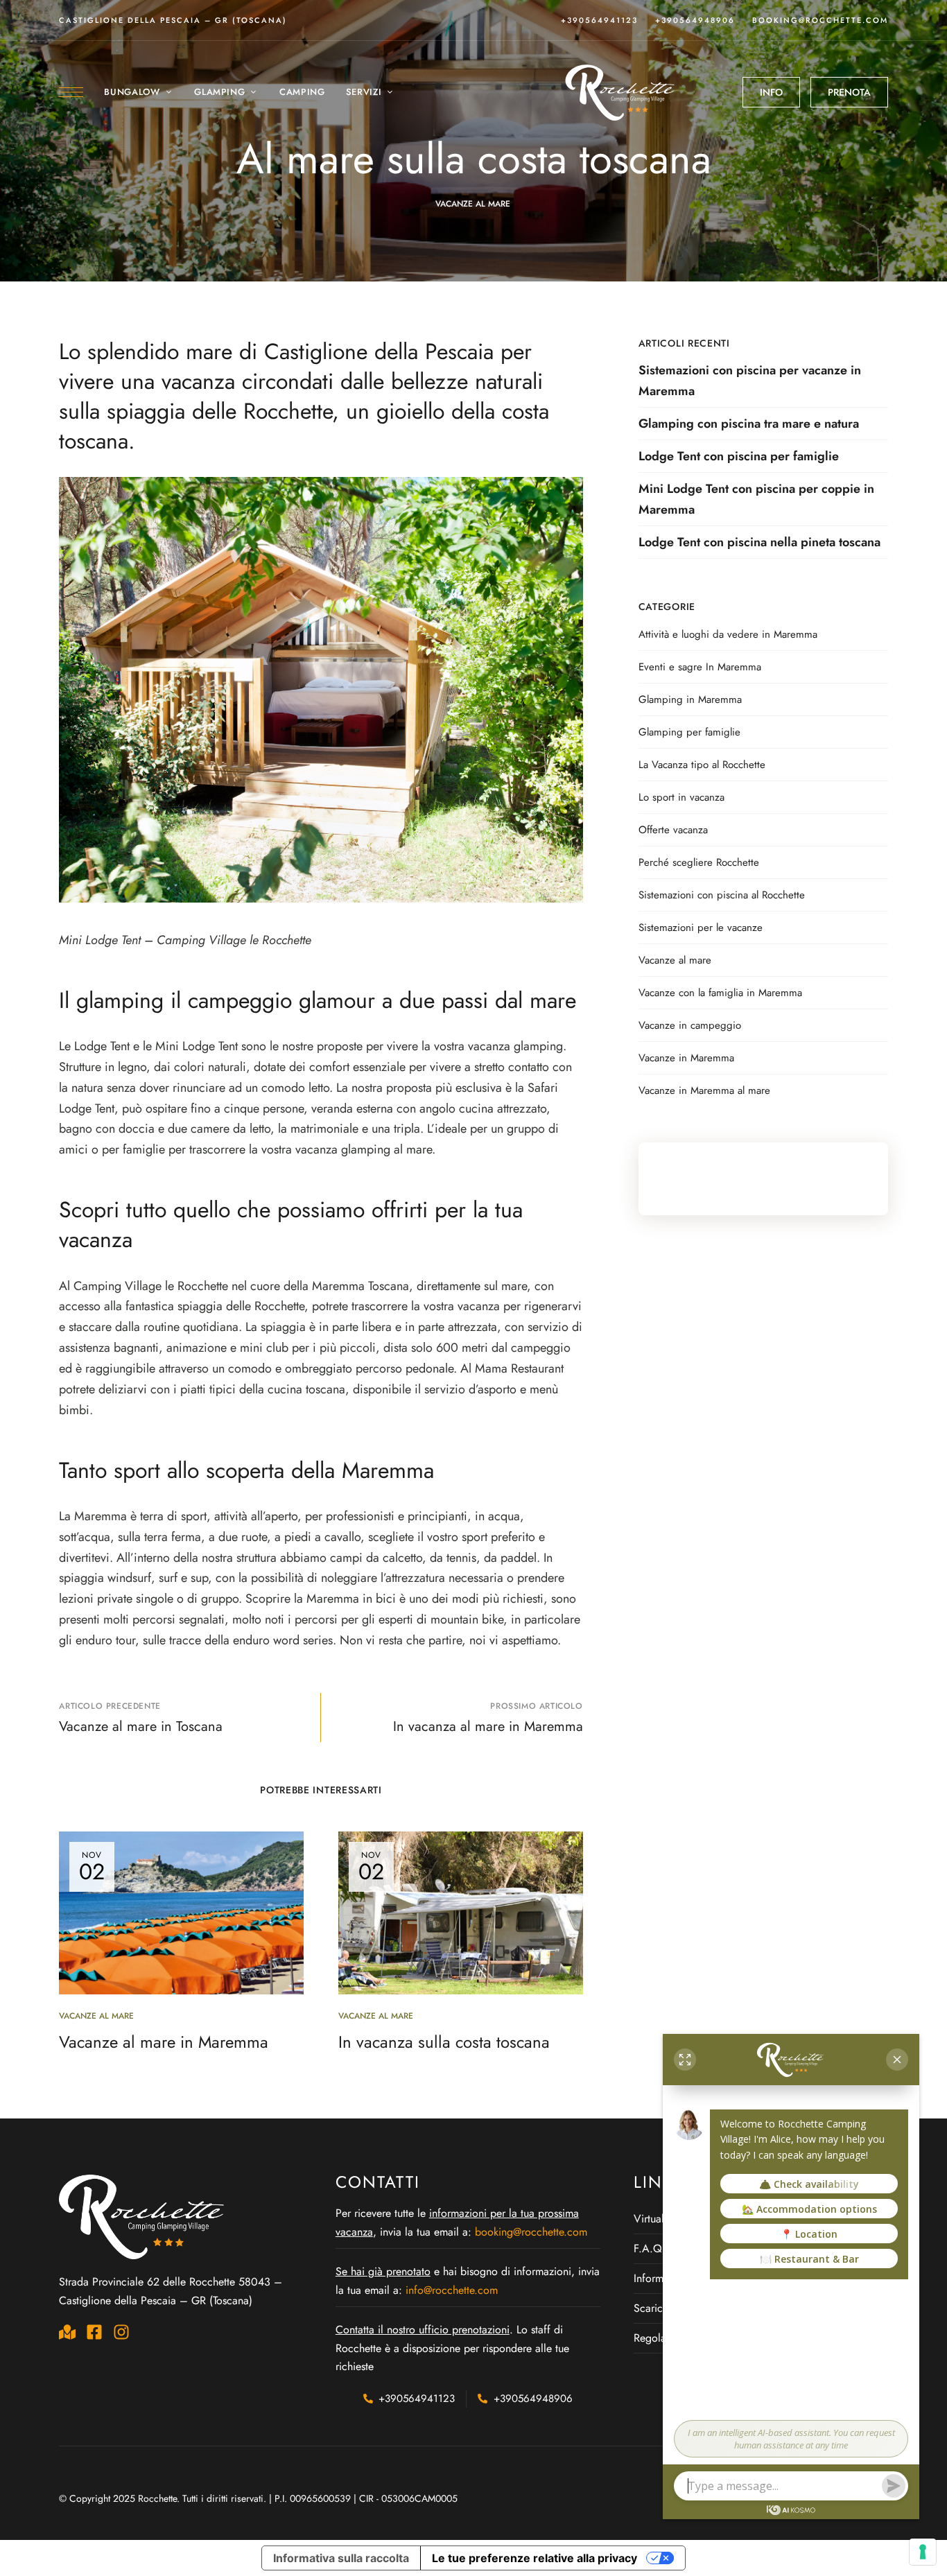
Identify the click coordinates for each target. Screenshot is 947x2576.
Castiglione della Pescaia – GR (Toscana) (173, 20)
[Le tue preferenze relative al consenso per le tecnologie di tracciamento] (923, 2552)
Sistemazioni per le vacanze (701, 928)
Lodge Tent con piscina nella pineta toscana (759, 542)
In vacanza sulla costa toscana (444, 2042)
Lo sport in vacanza (681, 797)
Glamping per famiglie (689, 732)
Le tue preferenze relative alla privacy (535, 2558)
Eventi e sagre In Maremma (700, 667)
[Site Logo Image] (621, 92)
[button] (771, 92)
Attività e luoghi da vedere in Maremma (728, 634)
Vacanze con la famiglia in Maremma (720, 993)
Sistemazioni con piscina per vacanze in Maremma (750, 381)
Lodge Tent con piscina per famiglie (739, 456)
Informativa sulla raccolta (341, 2558)
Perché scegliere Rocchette (699, 862)
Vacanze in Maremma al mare (704, 1090)
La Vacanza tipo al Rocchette (702, 765)
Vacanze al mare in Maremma (164, 2042)
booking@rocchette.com (820, 20)
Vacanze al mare (473, 204)
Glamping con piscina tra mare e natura (749, 424)
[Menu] (71, 92)
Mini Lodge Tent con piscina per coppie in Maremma (756, 499)
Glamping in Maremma (690, 699)
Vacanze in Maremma (686, 1058)
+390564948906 (695, 20)
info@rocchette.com (452, 2290)
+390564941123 (599, 20)
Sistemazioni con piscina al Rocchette (722, 895)
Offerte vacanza (673, 830)
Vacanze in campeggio (690, 1025)
